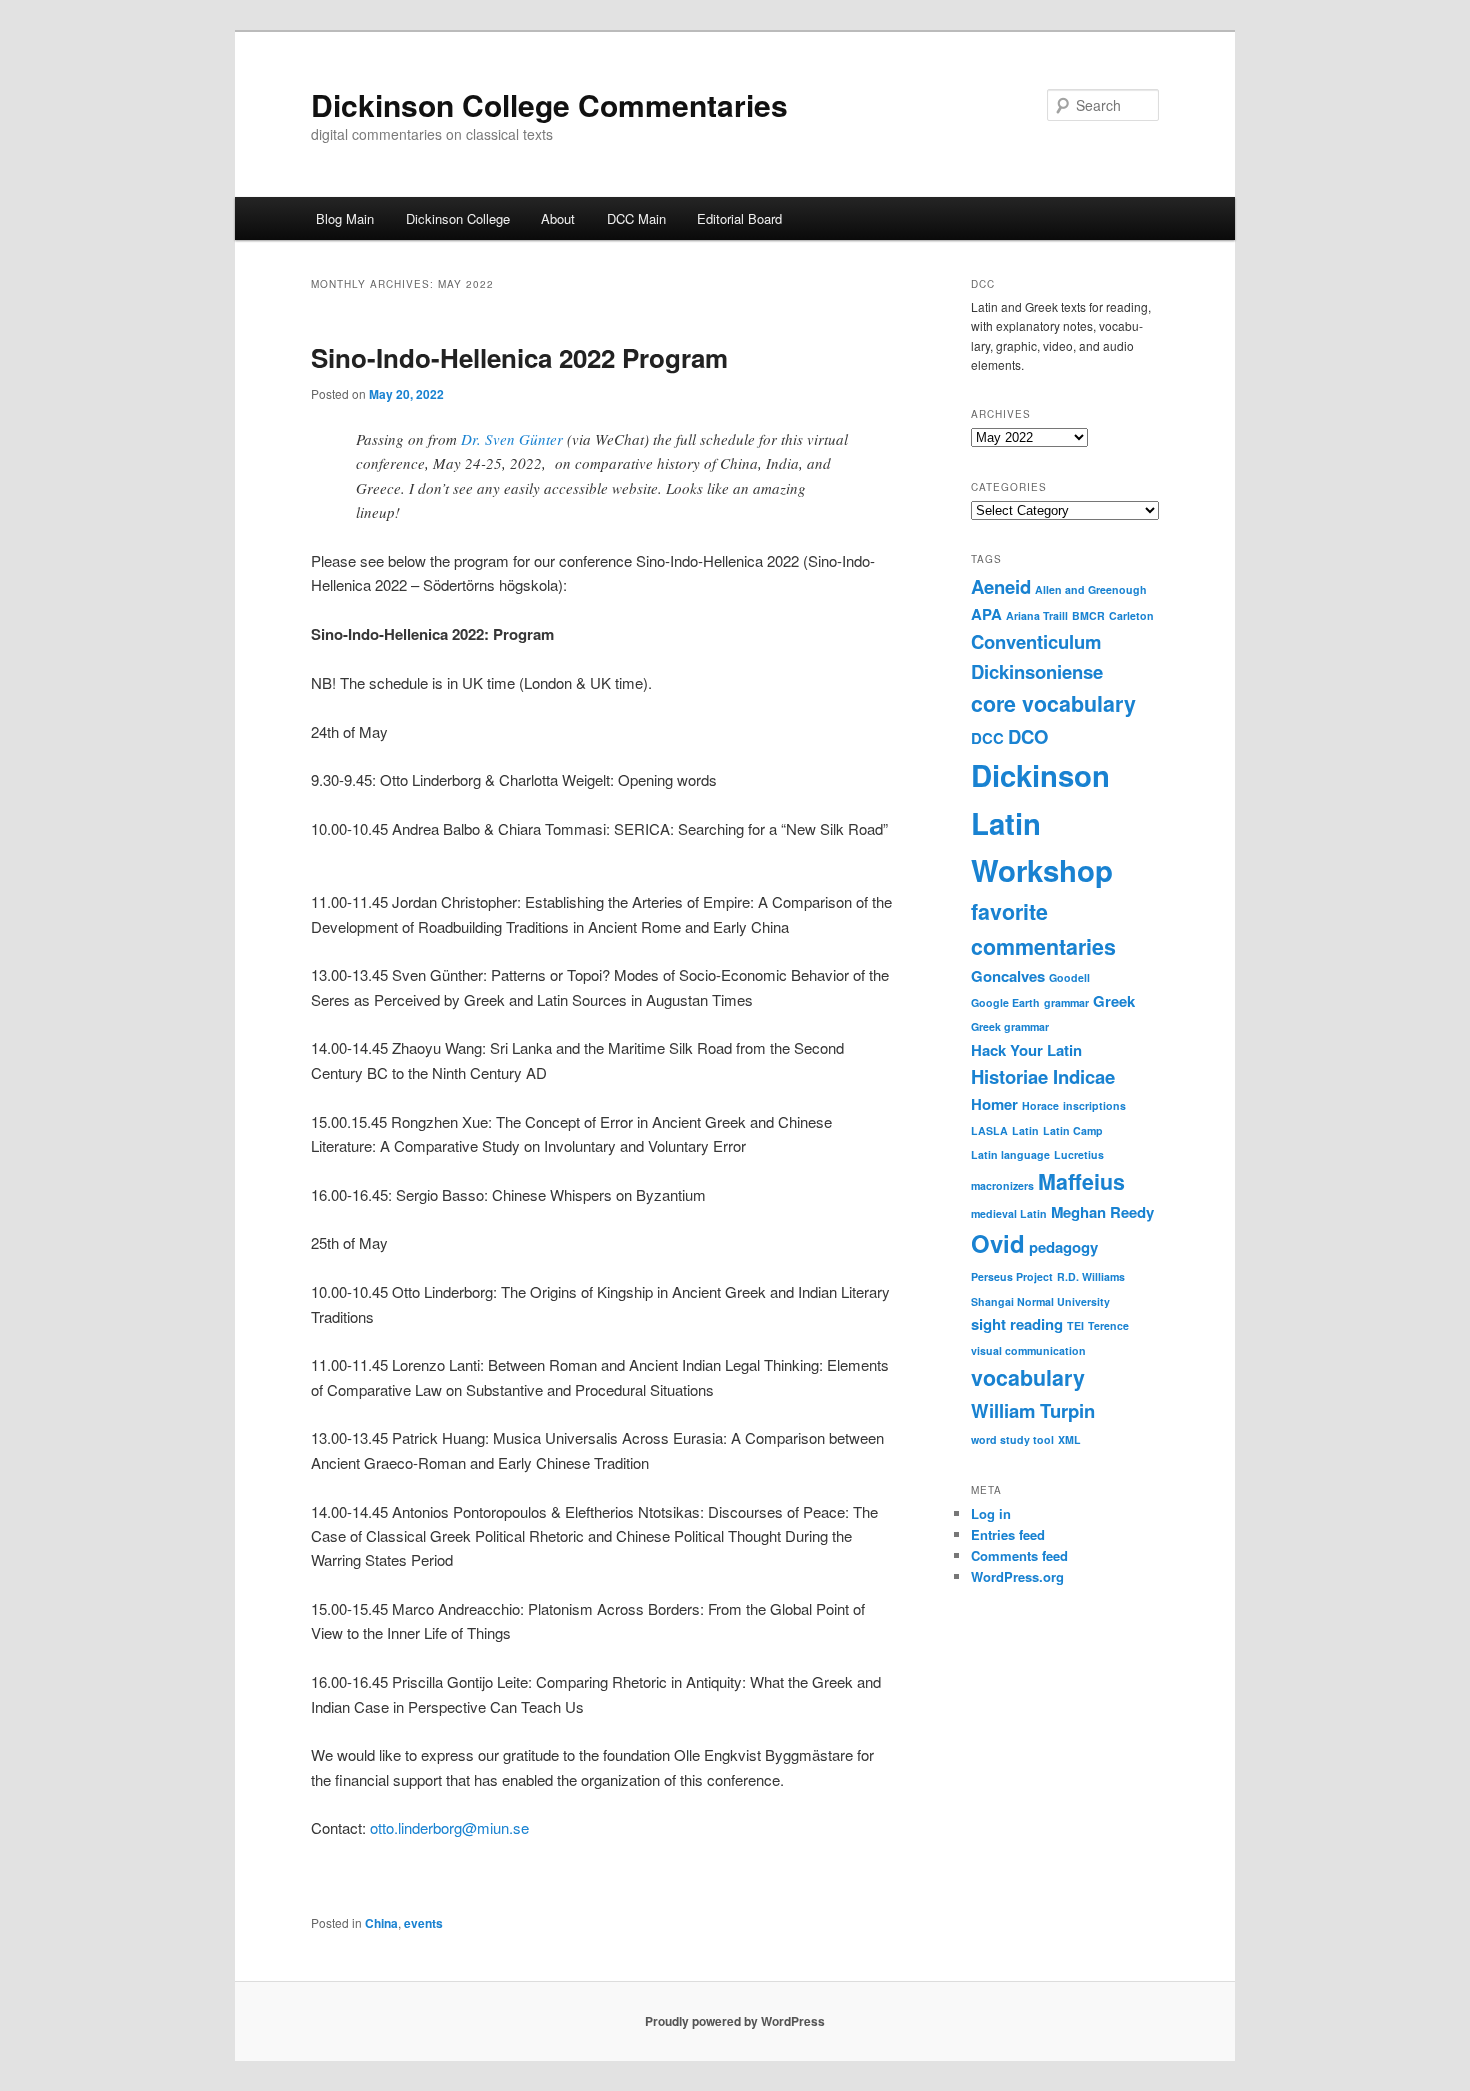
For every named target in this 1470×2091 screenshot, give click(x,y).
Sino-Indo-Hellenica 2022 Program (519, 357)
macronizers (1002, 1185)
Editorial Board (739, 218)
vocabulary (1028, 1377)
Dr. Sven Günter (512, 439)
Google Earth (1005, 1002)
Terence (1108, 1325)
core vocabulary (1053, 703)
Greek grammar (1010, 1026)
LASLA (989, 1130)
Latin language (1010, 1154)
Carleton (1131, 615)
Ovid (998, 1243)
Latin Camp (1073, 1130)
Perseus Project (1012, 1276)
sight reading (1017, 1324)
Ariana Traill (1037, 615)
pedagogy (1063, 1247)
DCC (987, 738)
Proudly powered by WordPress (735, 2021)
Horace (1040, 1105)
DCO (1028, 736)
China (381, 1923)
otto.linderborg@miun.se (449, 1827)
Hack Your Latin (1026, 1050)
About (558, 218)
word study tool (1012, 1439)
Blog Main (345, 218)
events (423, 1923)
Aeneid (1001, 586)
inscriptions (1094, 1105)
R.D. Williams (1091, 1276)
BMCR (1088, 615)
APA (986, 614)
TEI (1075, 1325)
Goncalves (1008, 976)
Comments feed (1019, 1555)
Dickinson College (458, 218)
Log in (991, 1513)
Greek (1114, 1001)
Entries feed (1008, 1534)
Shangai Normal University (1040, 1301)
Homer (994, 1104)
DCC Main (636, 218)
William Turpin (1033, 1410)
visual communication (1028, 1350)
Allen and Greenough (1091, 589)
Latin (1025, 1130)
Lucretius (1079, 1154)
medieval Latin (1009, 1213)
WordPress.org (1017, 1576)
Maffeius (1081, 1181)
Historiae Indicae (1043, 1076)
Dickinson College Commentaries (549, 104)
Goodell (1069, 977)
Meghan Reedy (1102, 1212)
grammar (1066, 1002)
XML (1069, 1439)
